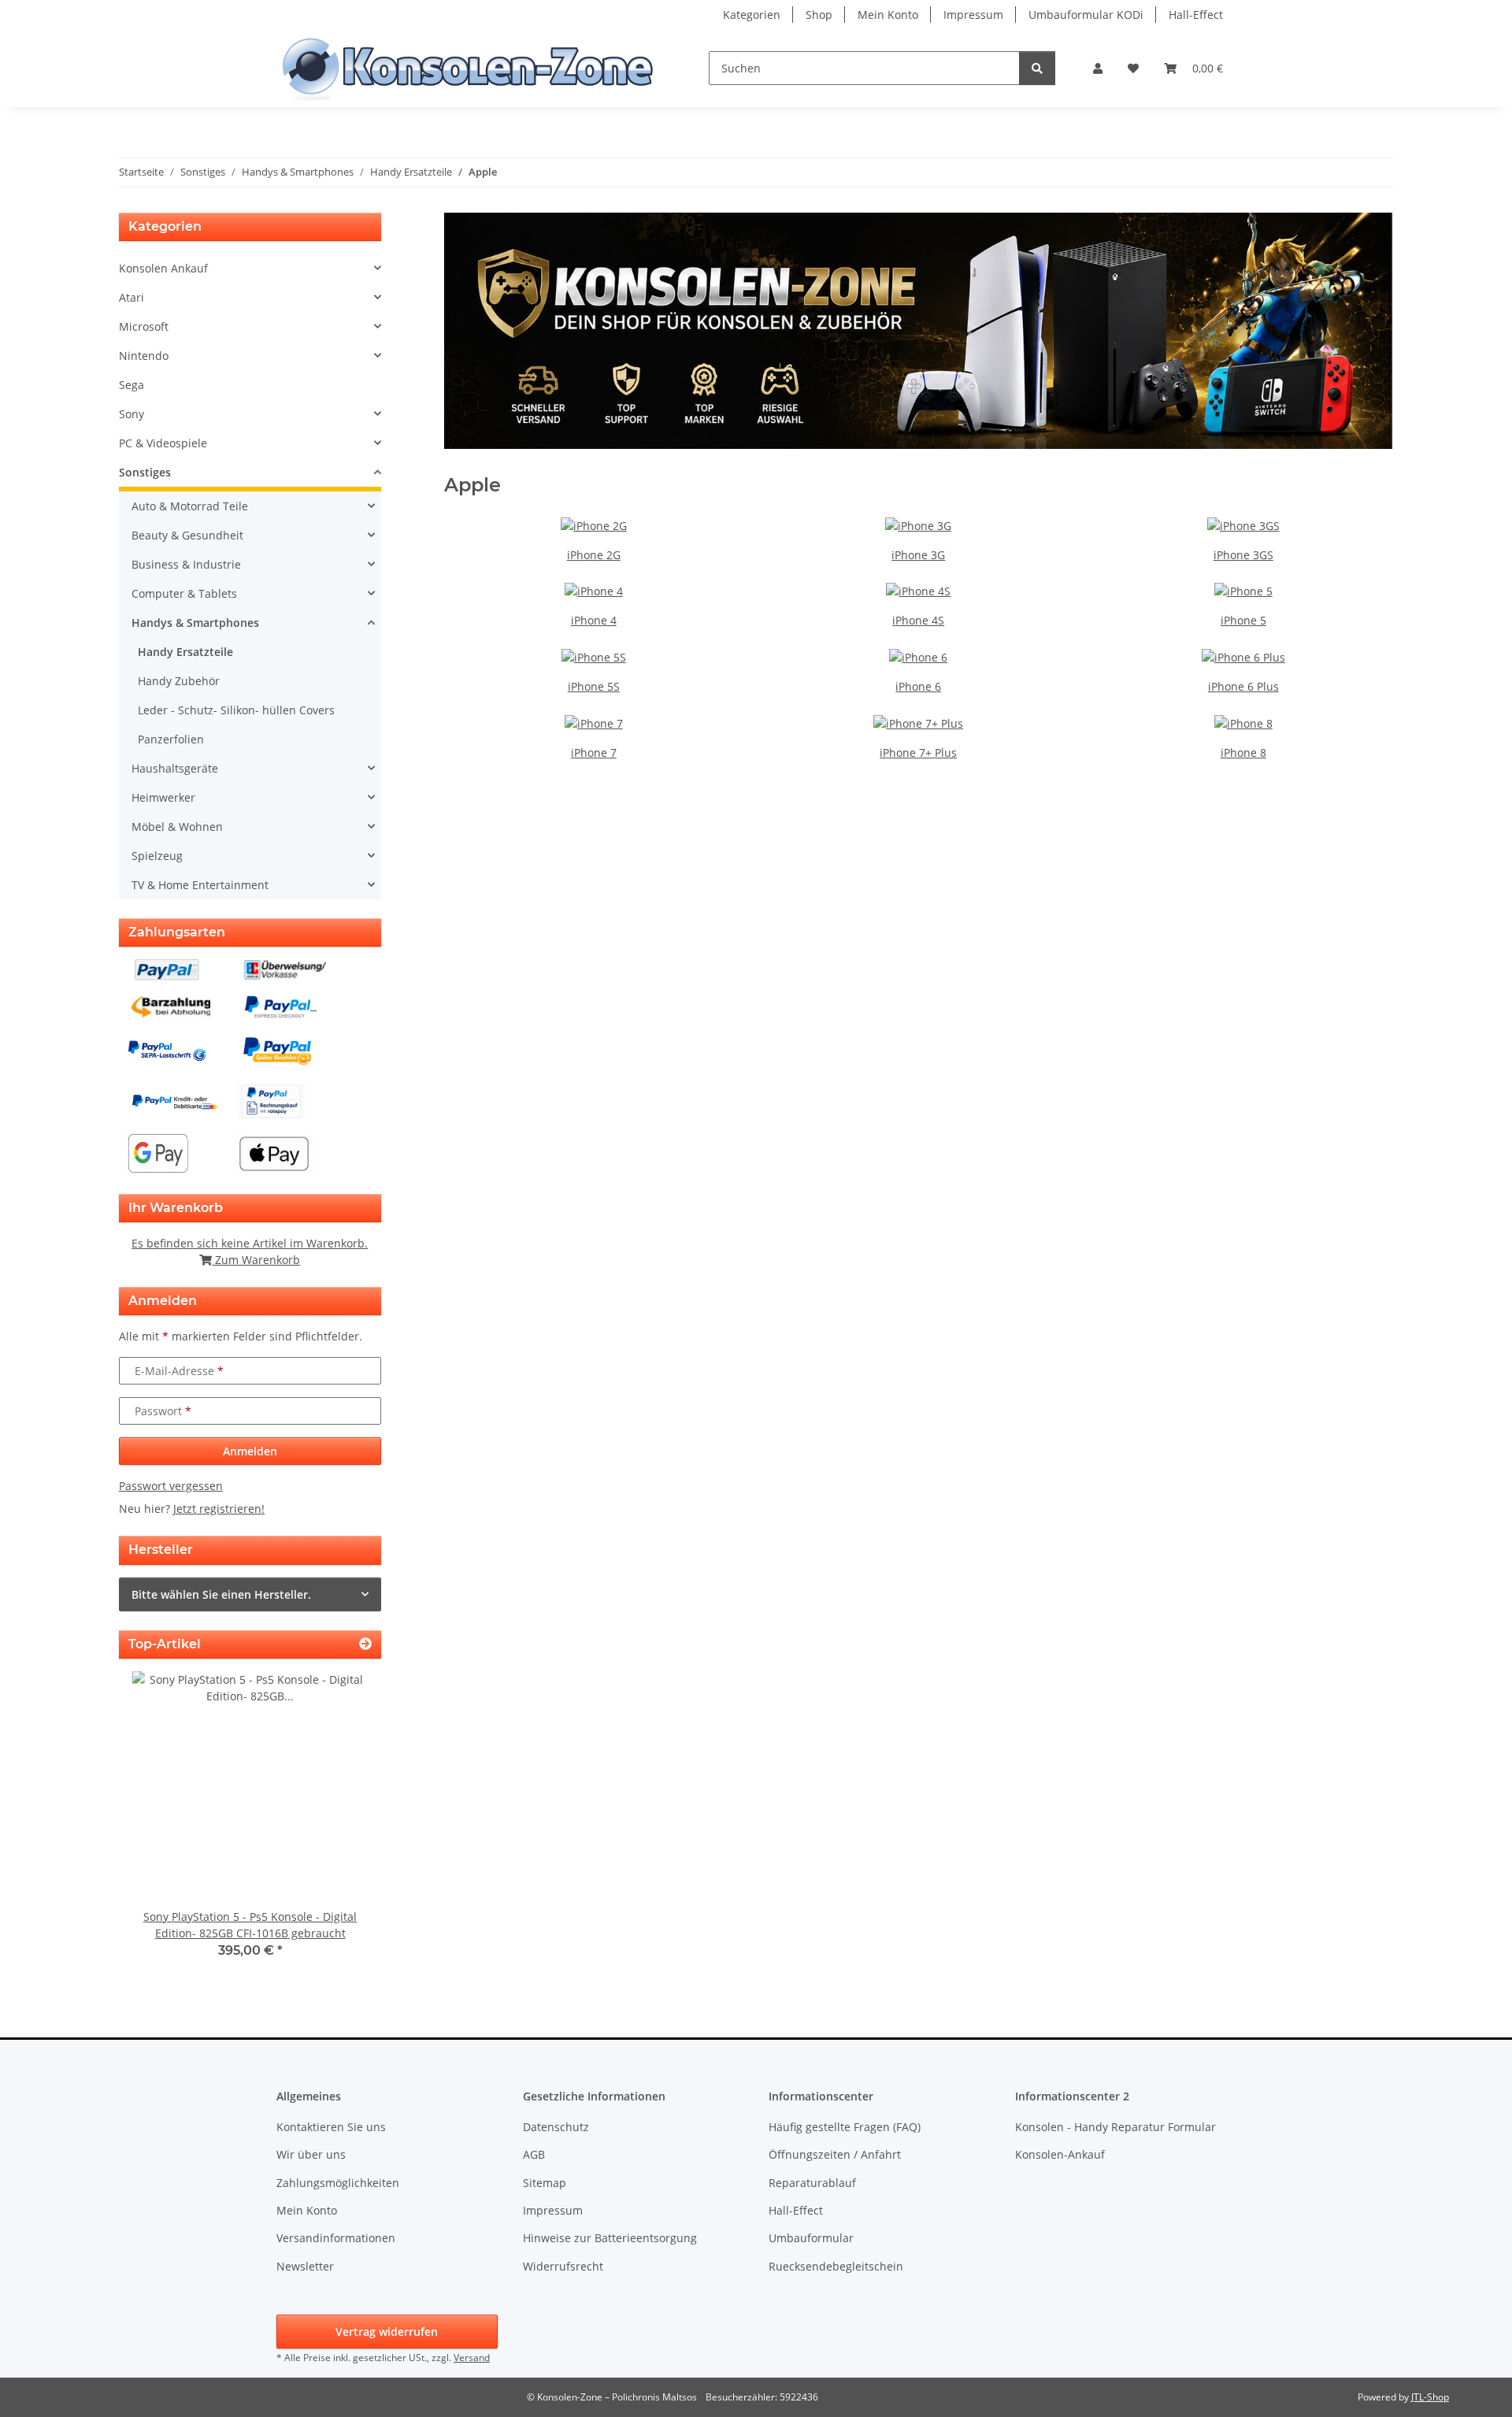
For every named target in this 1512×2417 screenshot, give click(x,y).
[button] (1098, 68)
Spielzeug (157, 856)
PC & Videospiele (163, 443)
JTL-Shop (1430, 2397)
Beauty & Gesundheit (187, 535)
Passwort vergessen (171, 1486)
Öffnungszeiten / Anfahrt (835, 2154)
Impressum (973, 15)
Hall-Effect (1196, 15)
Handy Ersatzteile (185, 652)
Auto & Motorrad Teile (190, 506)
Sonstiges (145, 472)
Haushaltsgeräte (175, 768)
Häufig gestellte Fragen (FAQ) (845, 2127)
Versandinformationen (336, 2238)
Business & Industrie (186, 564)
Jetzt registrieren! (219, 1509)
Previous (158, 1826)
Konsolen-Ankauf (1060, 2154)
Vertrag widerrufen (387, 2332)
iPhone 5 (1243, 620)
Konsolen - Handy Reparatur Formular (1115, 2127)
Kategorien (752, 15)
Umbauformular (811, 2238)
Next (342, 1826)
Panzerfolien (171, 739)
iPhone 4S (918, 620)
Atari (132, 297)
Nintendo (144, 356)
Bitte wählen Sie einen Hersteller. (221, 1594)
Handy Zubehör (179, 681)
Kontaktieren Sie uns (331, 2127)
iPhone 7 (594, 753)
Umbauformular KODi (1086, 15)
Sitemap (545, 2183)
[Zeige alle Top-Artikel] (365, 1644)
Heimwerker (163, 797)
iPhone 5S (594, 686)
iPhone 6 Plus (1243, 686)
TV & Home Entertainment (200, 885)
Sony (132, 414)
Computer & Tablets (184, 593)
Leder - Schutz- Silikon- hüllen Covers (236, 710)
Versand (472, 2358)
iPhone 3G (918, 555)
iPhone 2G (594, 555)
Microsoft (144, 326)
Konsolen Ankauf (163, 268)
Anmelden (250, 1451)
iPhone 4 (594, 620)
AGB (534, 2154)
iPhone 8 (1243, 753)
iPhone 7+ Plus (918, 753)
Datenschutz (556, 2127)
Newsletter (305, 2266)
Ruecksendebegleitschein (836, 2266)
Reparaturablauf (812, 2183)
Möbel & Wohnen (177, 827)
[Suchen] (1037, 68)
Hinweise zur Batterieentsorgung (610, 2238)
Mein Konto (888, 15)
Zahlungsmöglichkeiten (338, 2183)
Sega (132, 385)
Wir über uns (311, 2154)
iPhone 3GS (1243, 555)
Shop (819, 15)
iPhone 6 (918, 686)
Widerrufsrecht (563, 2266)
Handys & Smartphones (195, 623)
